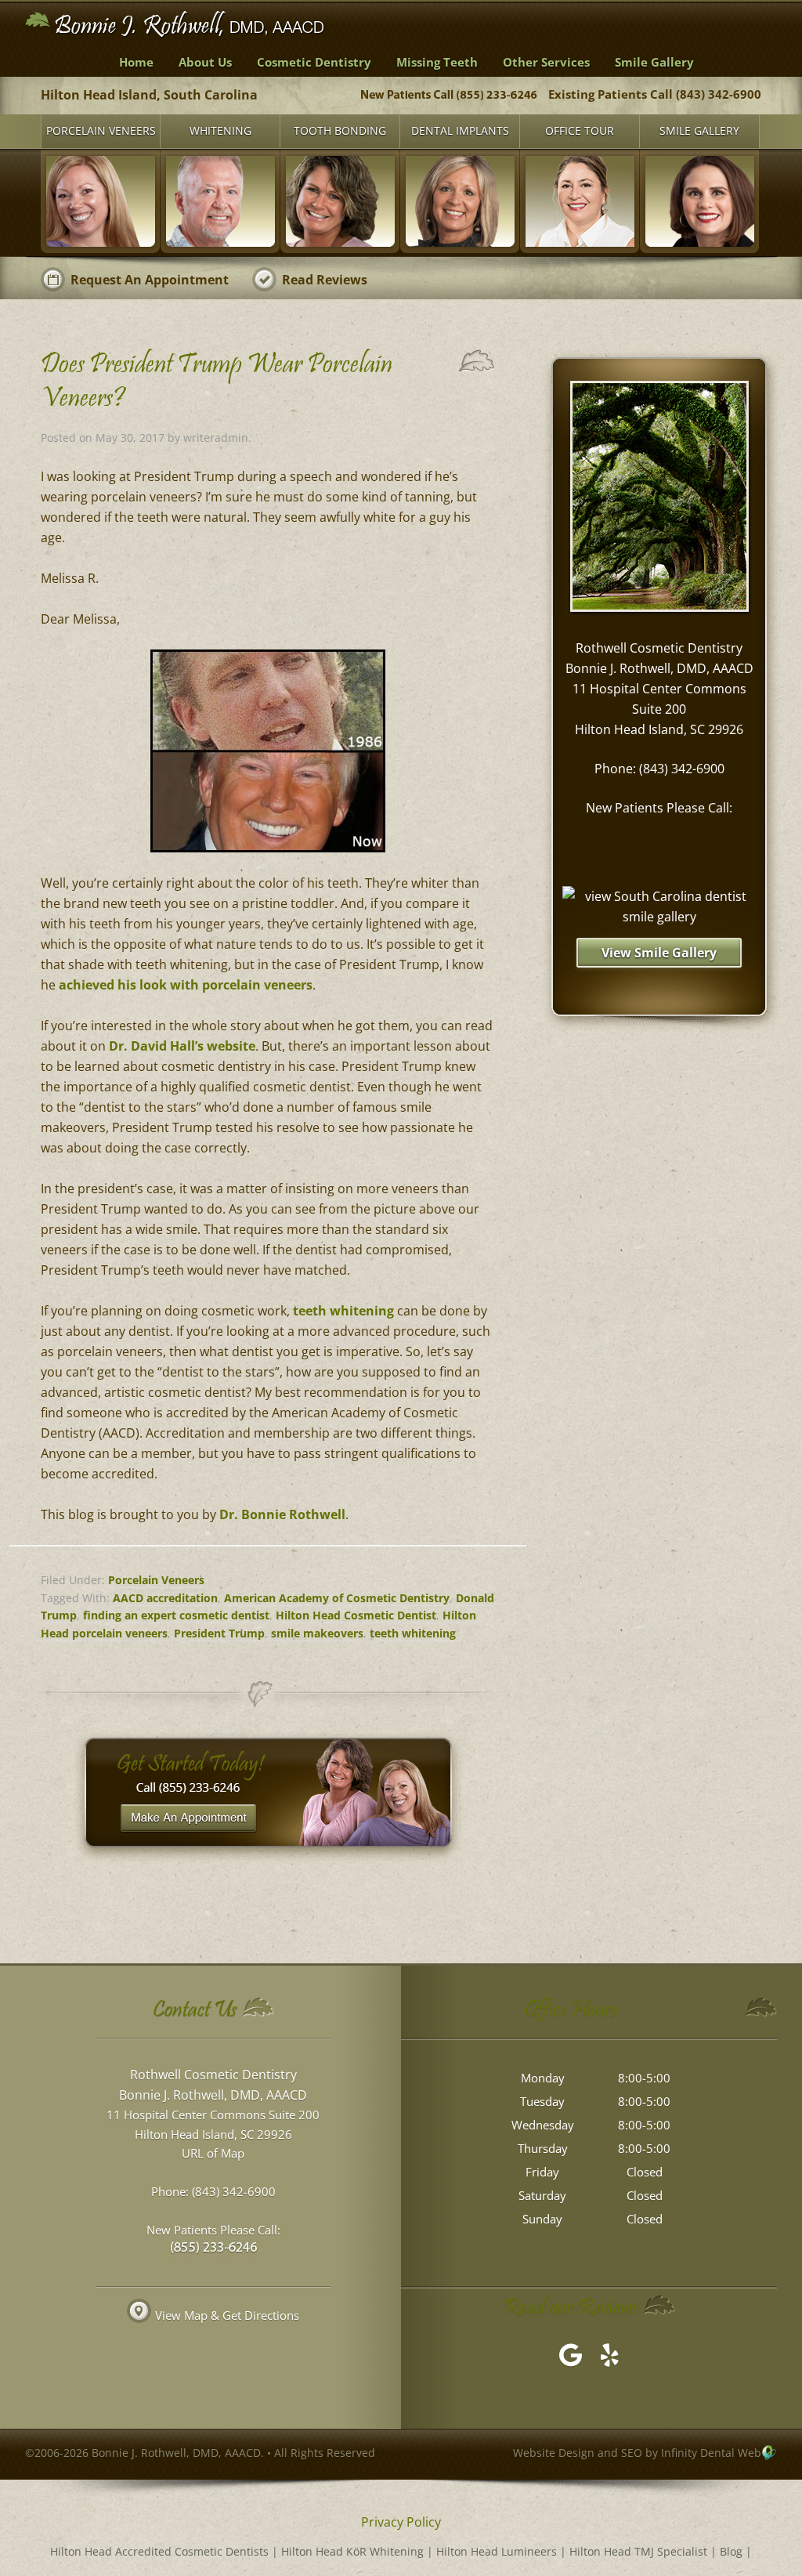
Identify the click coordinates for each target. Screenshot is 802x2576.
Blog (731, 2551)
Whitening (220, 130)
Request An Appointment (150, 280)
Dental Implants (460, 130)
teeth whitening (343, 1311)
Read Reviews (325, 280)
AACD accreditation (165, 1598)
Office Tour (580, 130)
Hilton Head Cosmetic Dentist (356, 1615)
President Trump (219, 1633)
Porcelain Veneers (101, 130)
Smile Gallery (699, 130)
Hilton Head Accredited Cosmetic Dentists (159, 2551)
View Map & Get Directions (227, 2315)
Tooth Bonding (340, 130)
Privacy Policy (401, 2522)
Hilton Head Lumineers (497, 2551)
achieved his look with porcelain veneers (186, 985)
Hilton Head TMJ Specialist (638, 2551)
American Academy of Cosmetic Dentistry (337, 1598)
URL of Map (213, 2153)
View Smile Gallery (659, 953)
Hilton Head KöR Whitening (352, 2551)
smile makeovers (317, 1633)
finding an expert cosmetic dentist (176, 1615)
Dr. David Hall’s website (182, 1046)
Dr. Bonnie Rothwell (282, 1514)
